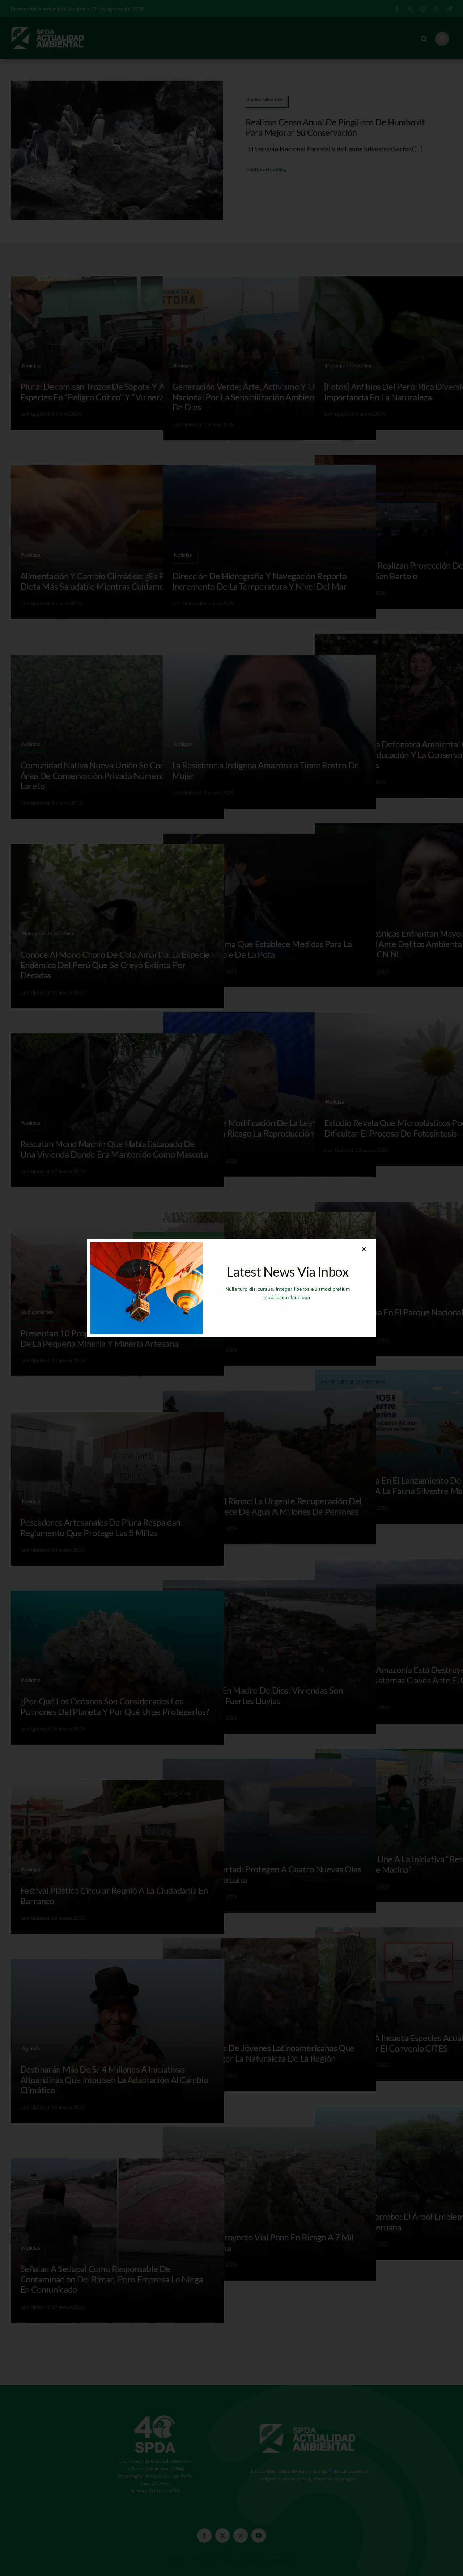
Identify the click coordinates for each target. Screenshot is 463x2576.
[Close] (364, 1249)
